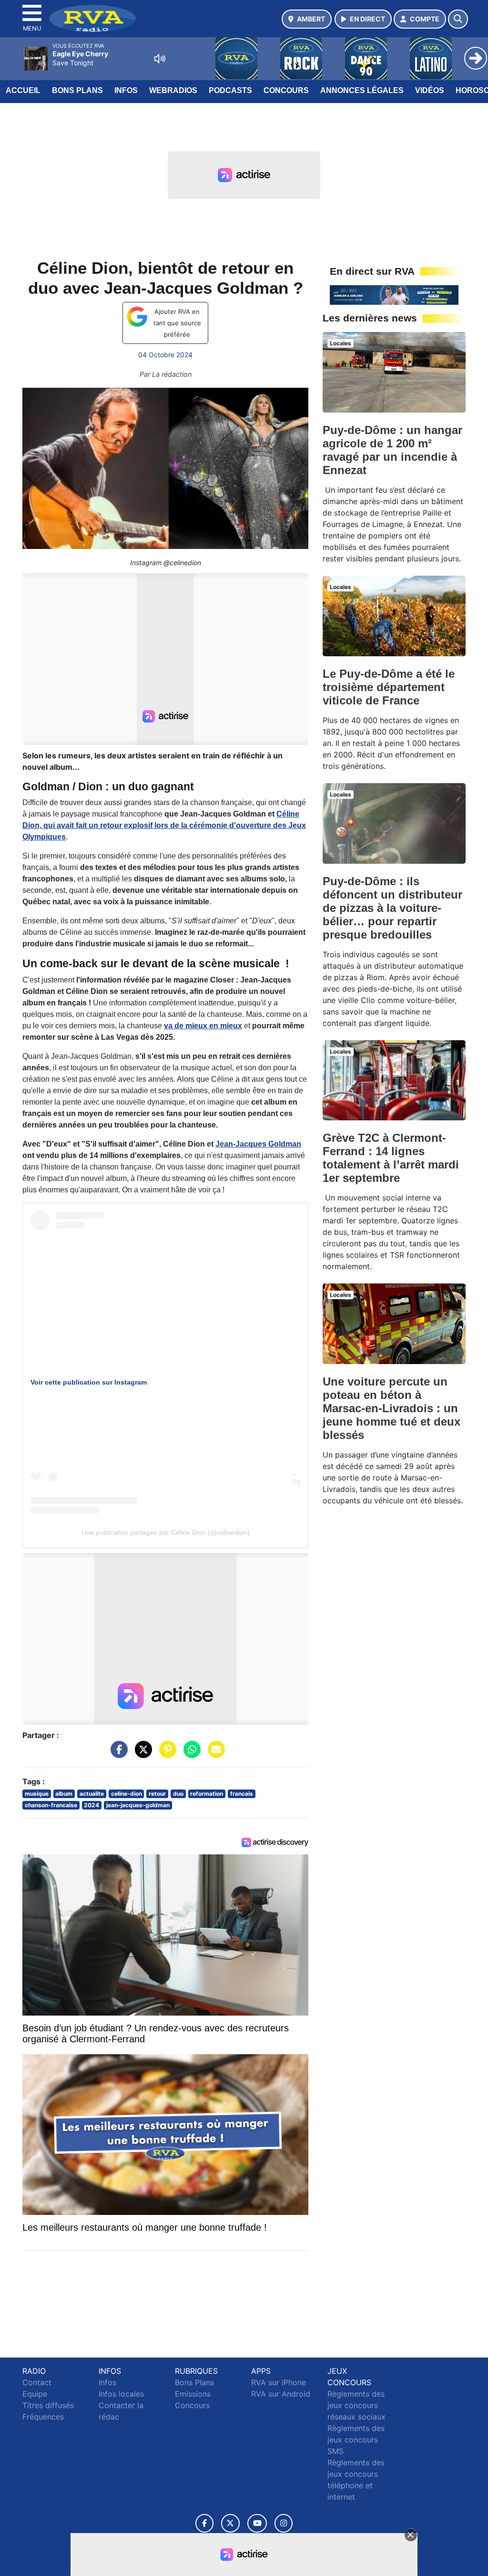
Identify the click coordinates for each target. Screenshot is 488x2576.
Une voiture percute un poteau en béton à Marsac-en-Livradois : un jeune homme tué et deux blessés (391, 1408)
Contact (37, 2382)
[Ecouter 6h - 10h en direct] (394, 294)
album (64, 1794)
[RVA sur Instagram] (284, 2523)
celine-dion (127, 1794)
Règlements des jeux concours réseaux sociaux (356, 2405)
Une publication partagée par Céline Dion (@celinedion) (166, 1532)
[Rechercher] (458, 19)
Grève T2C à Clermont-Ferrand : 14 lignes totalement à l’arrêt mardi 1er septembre (391, 1158)
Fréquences (43, 2417)
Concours (286, 90)
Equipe (35, 2394)
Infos (126, 90)
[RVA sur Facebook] (204, 2523)
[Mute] (160, 59)
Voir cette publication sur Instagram (89, 1382)
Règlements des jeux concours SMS (356, 2440)
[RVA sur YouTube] (257, 2523)
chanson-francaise (51, 1805)
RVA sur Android (281, 2394)
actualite (92, 1794)
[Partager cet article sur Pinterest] (165, 1754)
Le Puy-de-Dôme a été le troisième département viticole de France (389, 687)
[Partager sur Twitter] (141, 1754)
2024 (91, 1805)
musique (37, 1794)
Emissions (193, 2394)
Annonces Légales (362, 90)
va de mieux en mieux (203, 1026)
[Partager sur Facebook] (117, 1754)
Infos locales (121, 2394)
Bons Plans (77, 90)
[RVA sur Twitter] (230, 2523)
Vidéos (430, 90)
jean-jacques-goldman (138, 1805)
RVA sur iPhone (279, 2382)
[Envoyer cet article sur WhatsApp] (190, 1754)
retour (157, 1794)
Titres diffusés (48, 2405)
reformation (207, 1794)
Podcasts (230, 90)
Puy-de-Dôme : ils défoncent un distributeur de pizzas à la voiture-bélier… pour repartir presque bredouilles (392, 908)
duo (178, 1794)
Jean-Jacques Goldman (258, 1144)
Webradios (173, 90)
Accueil (23, 90)
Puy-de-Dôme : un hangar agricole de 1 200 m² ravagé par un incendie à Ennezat (392, 450)
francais (242, 1794)
